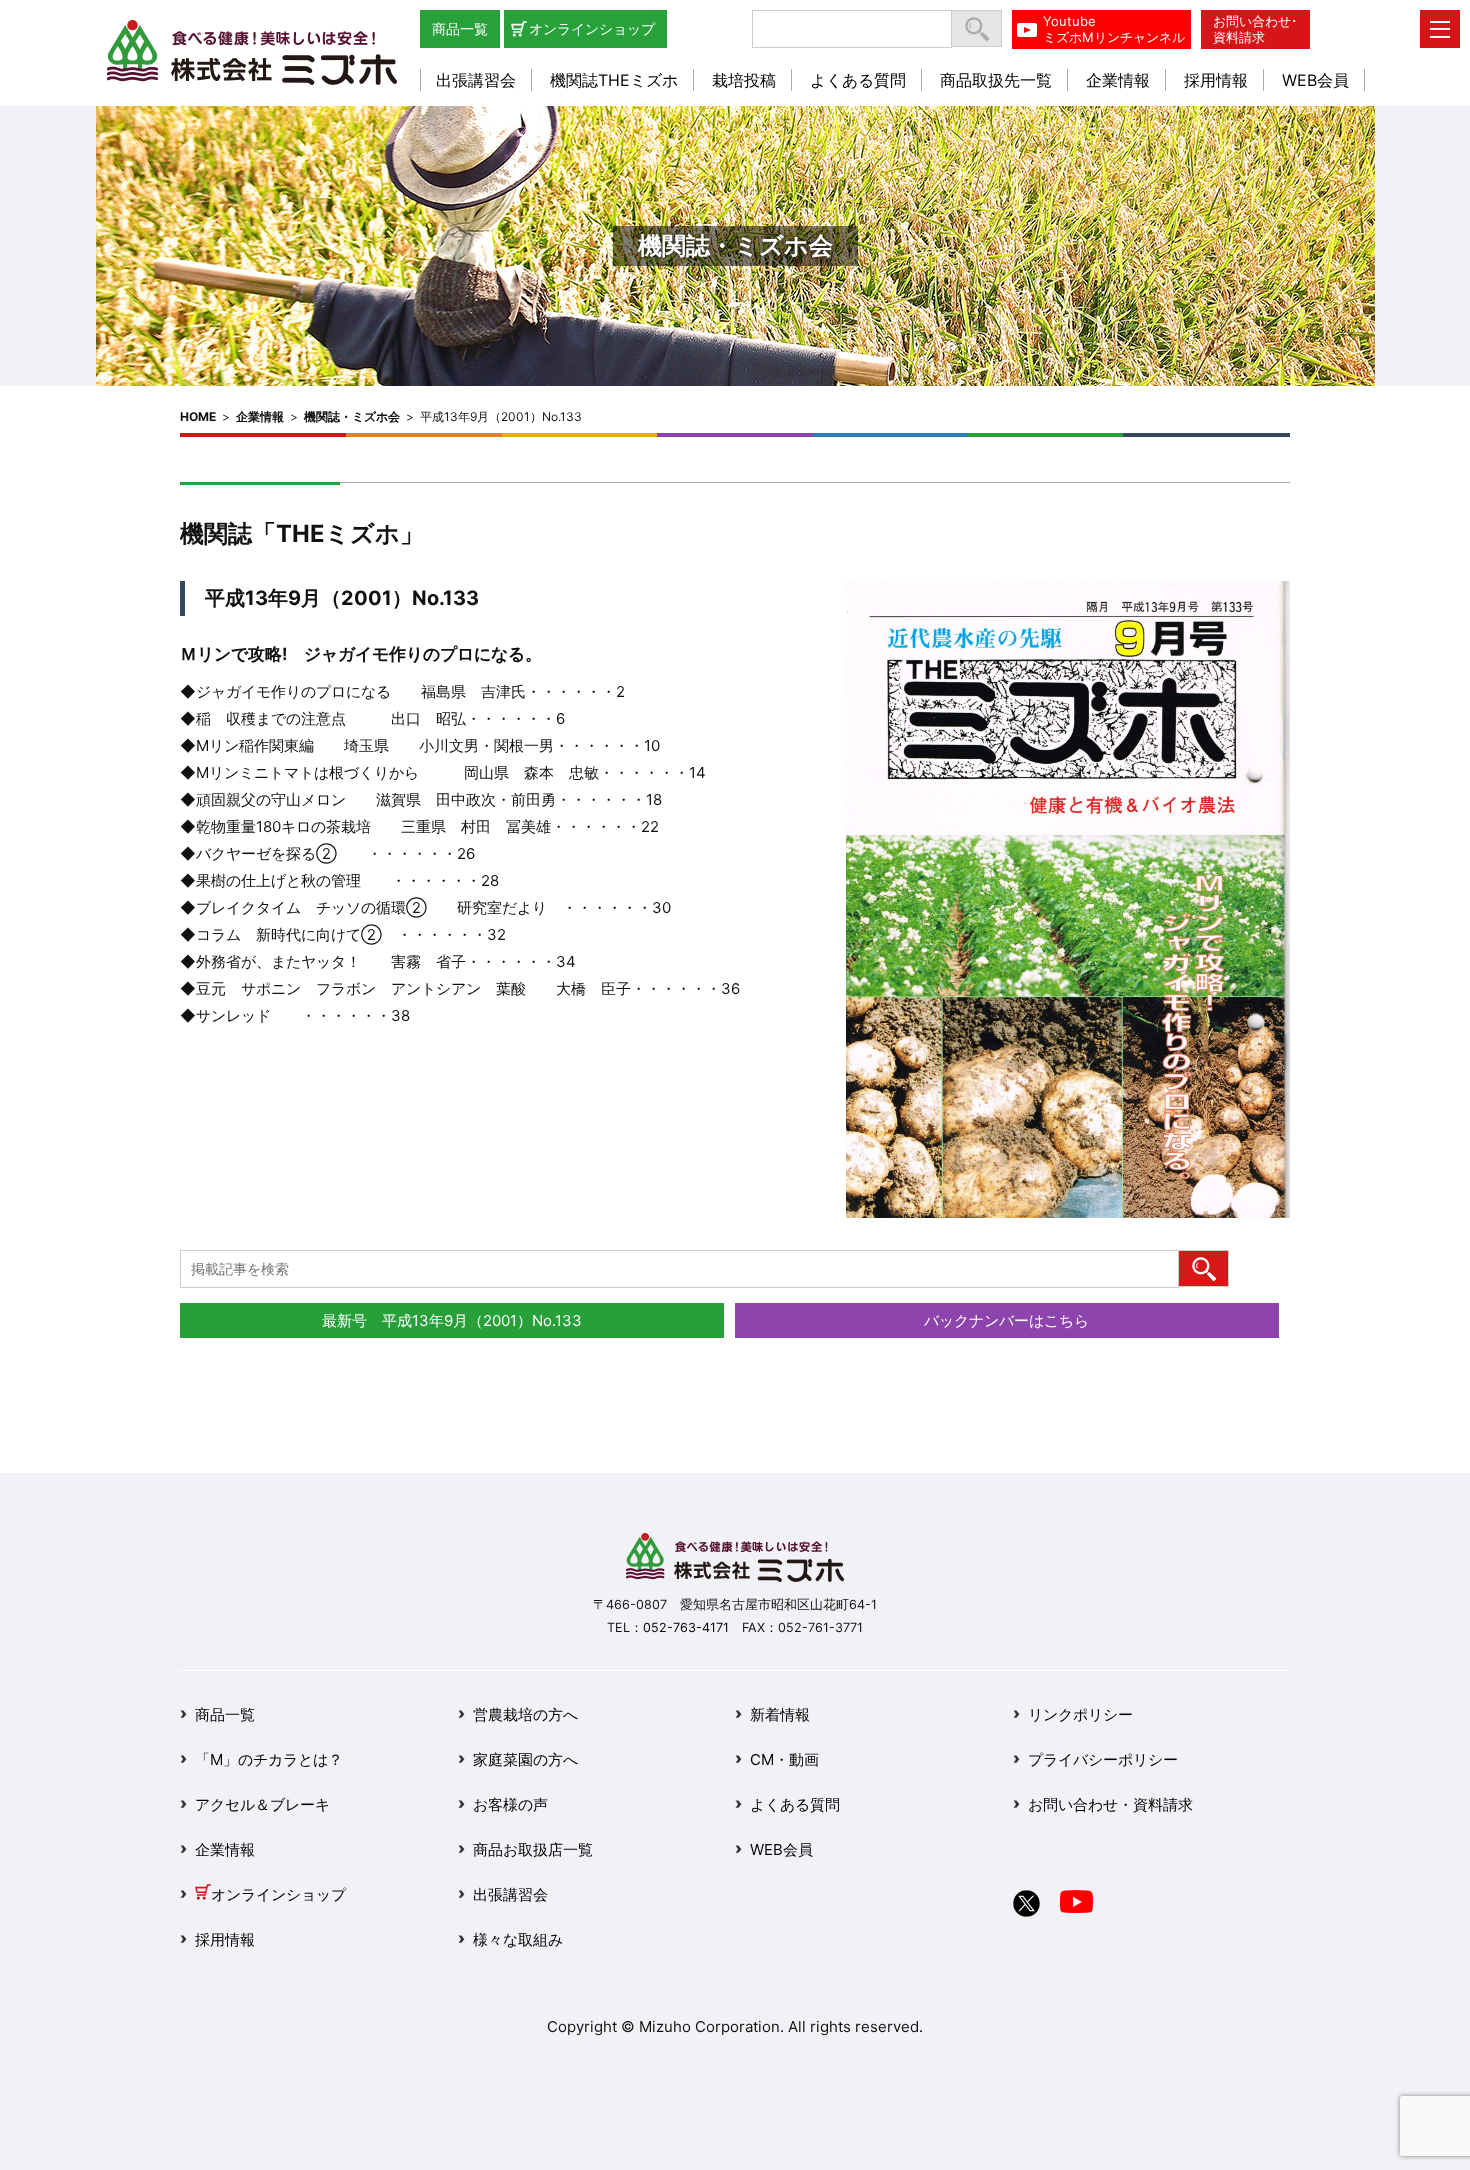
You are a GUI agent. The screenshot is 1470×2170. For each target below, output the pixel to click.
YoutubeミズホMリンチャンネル (1114, 29)
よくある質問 (858, 80)
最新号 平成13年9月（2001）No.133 (452, 1320)
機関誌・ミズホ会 (352, 416)
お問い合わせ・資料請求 (1110, 1804)
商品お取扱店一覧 (533, 1849)
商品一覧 (460, 28)
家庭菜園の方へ (525, 1759)
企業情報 (1118, 80)
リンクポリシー (1080, 1714)
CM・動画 (784, 1759)
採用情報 (1216, 80)
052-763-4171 (686, 1627)
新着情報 (780, 1714)
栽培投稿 (744, 80)
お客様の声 (510, 1804)
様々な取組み (518, 1939)
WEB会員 (1315, 80)
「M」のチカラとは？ (269, 1759)
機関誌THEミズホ (614, 80)
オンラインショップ (592, 28)
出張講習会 (476, 80)
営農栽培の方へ (525, 1714)
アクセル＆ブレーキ (262, 1804)
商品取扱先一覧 (996, 80)
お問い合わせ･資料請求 (1255, 29)
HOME (198, 416)
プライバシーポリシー (1103, 1759)
